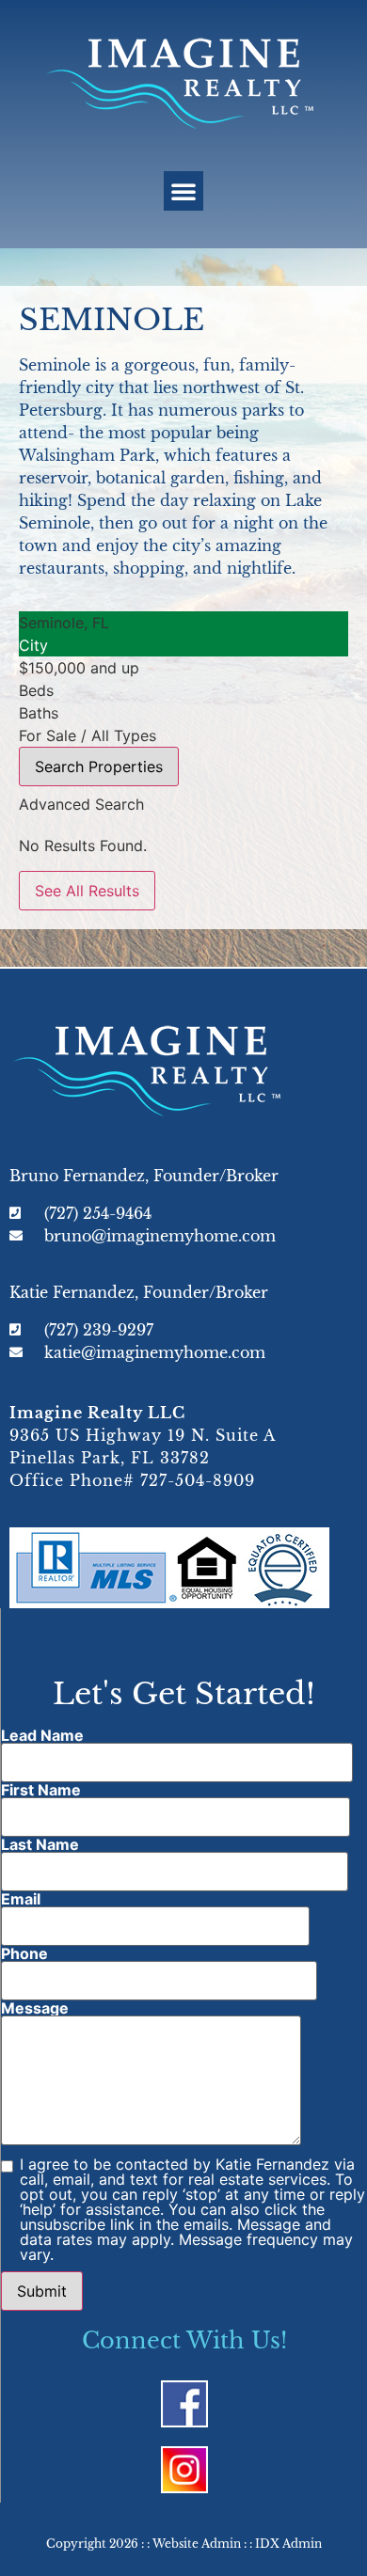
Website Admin (197, 2544)
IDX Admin (288, 2544)
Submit (42, 2291)
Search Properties (99, 766)
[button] (183, 191)
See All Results (87, 891)
